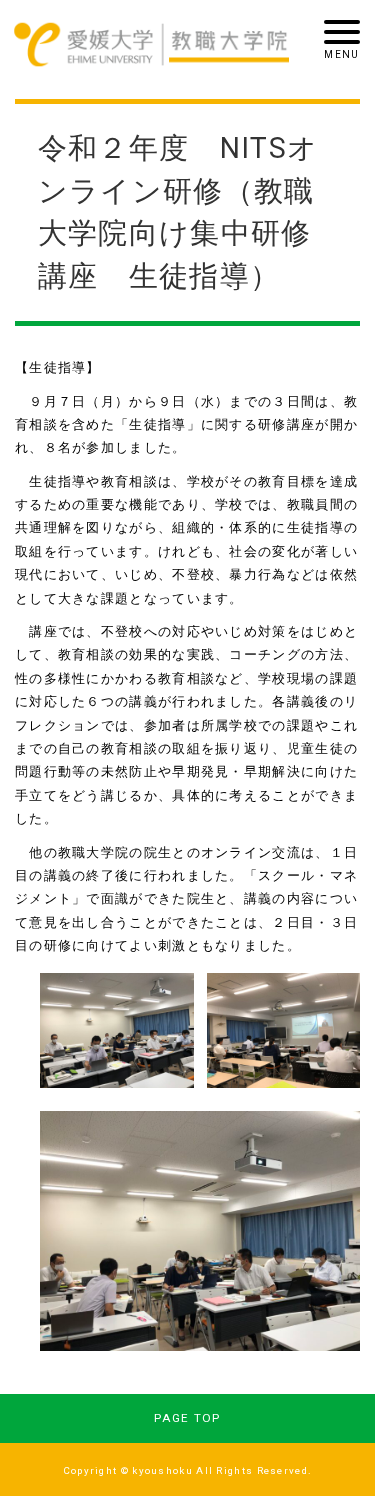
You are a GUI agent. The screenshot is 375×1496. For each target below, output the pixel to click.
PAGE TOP (187, 1418)
